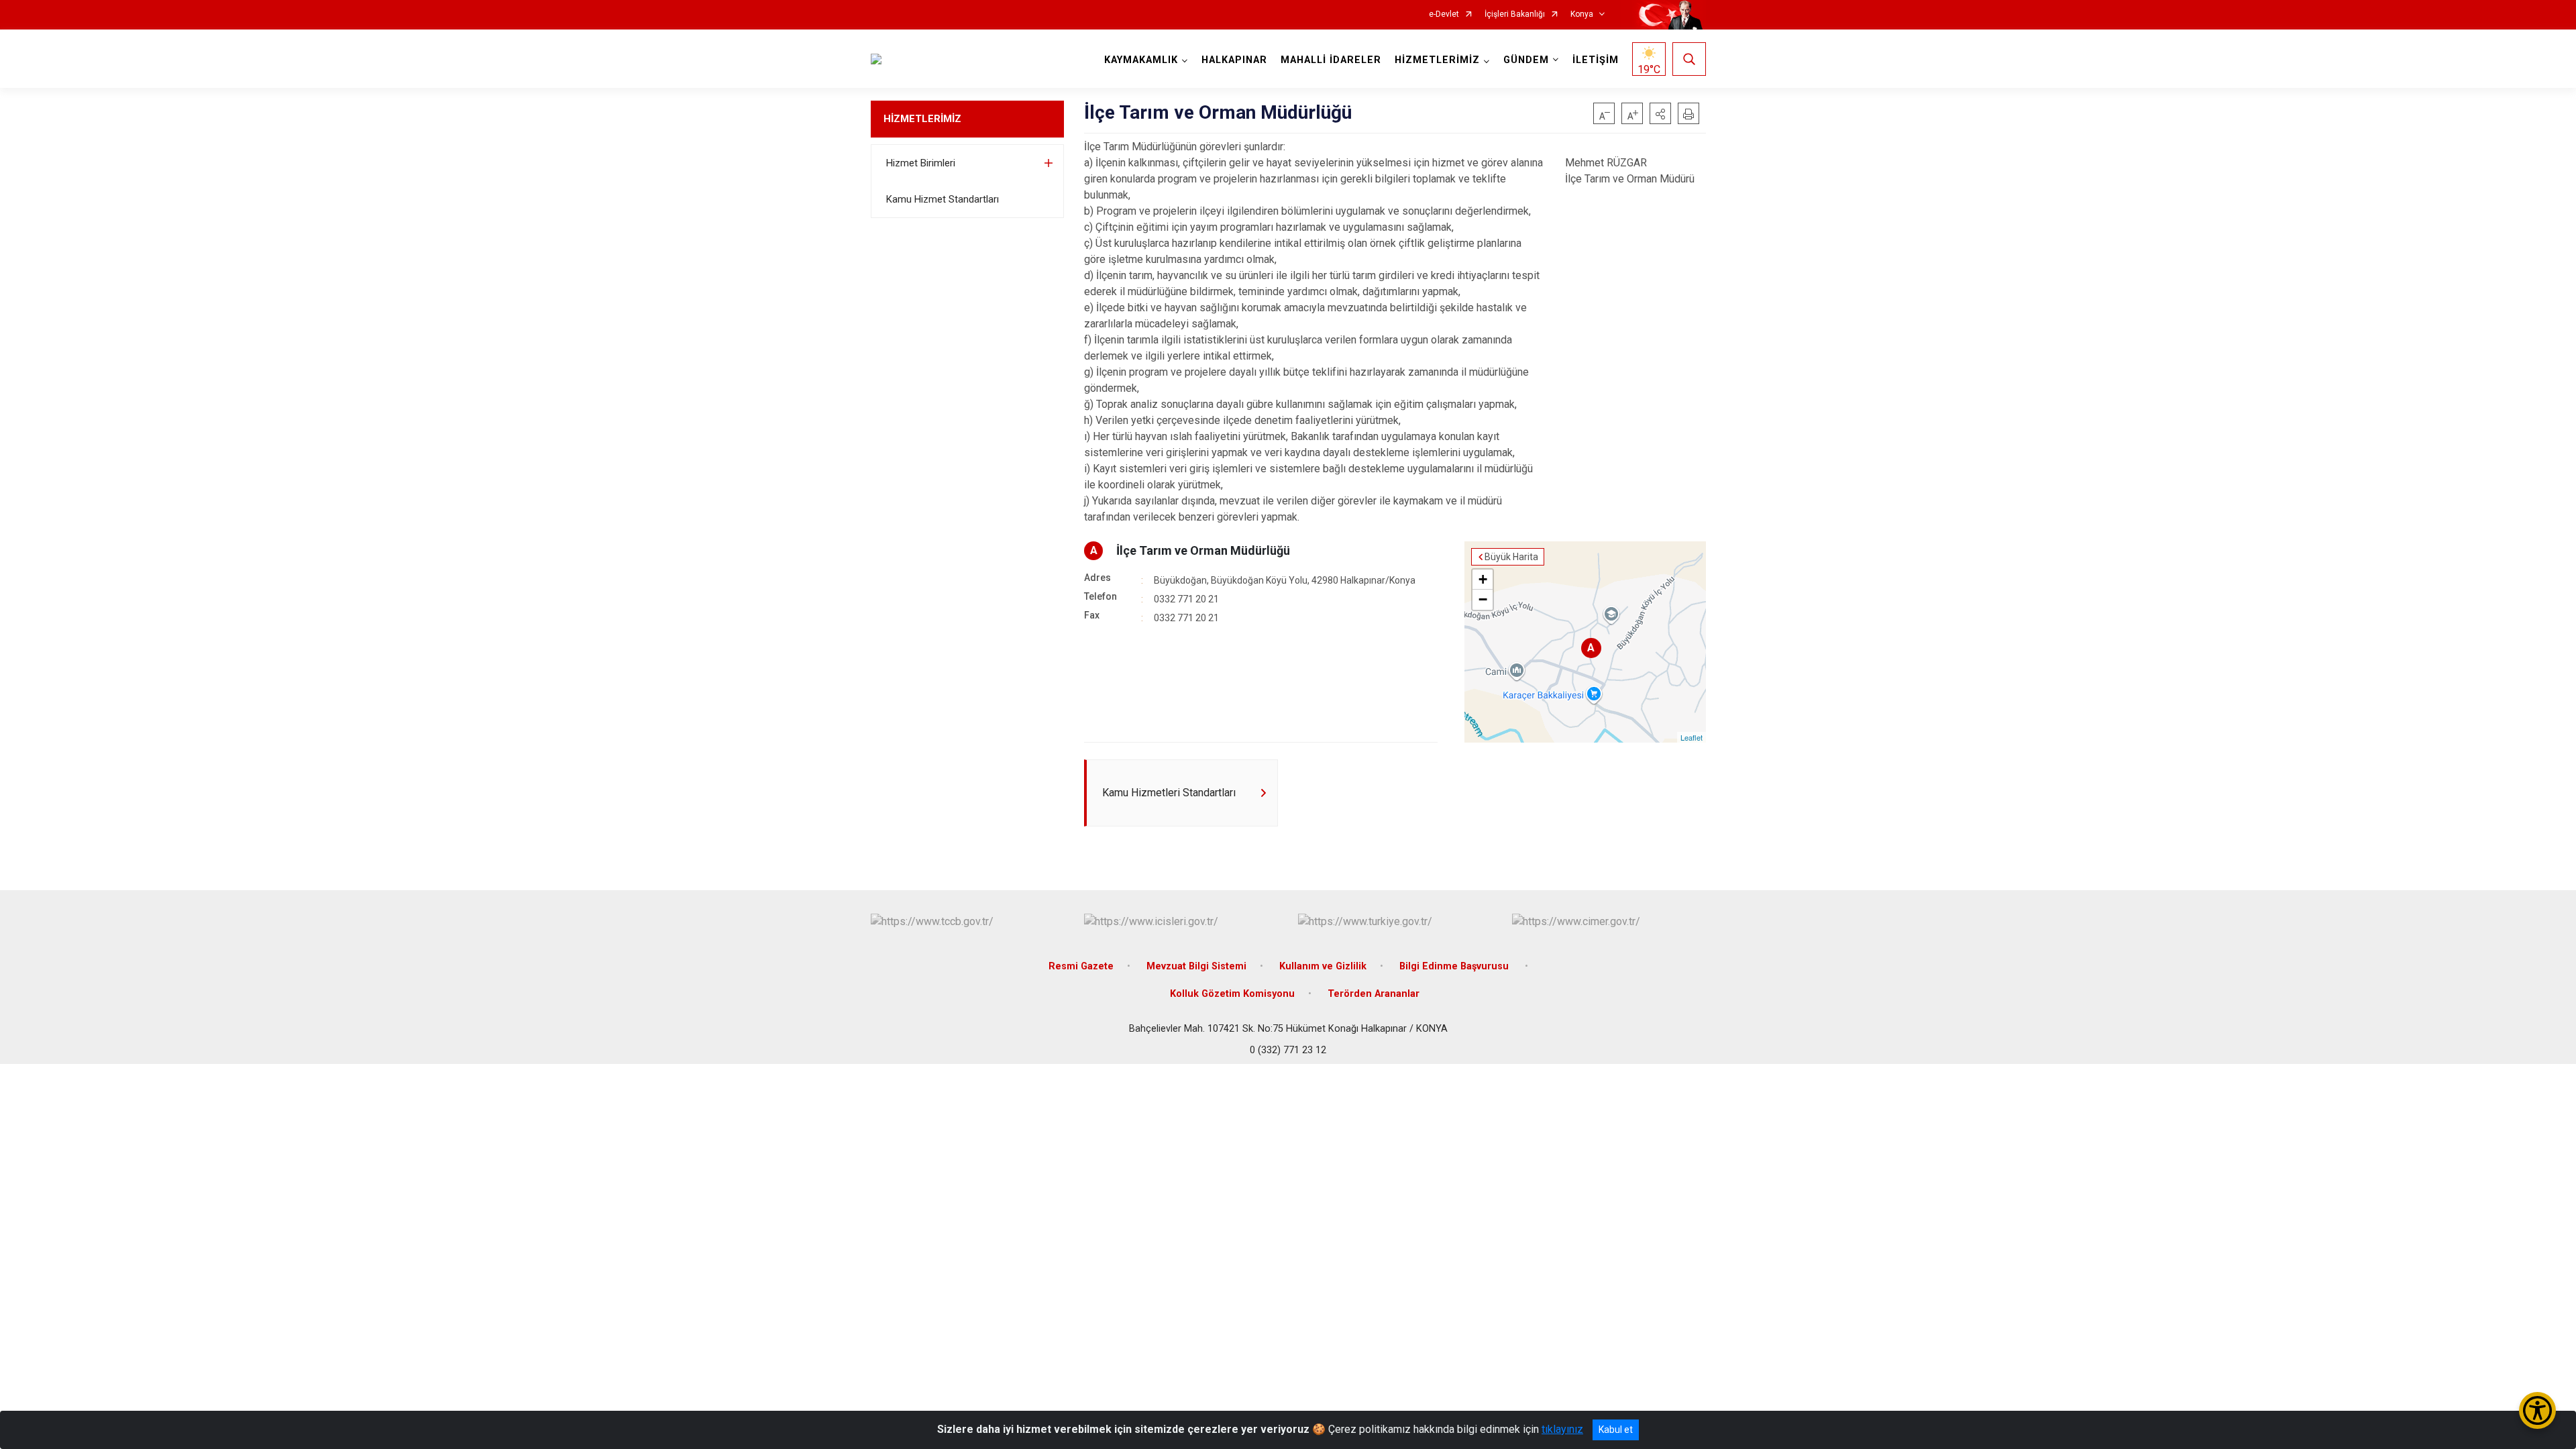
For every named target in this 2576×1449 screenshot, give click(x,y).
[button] (1660, 113)
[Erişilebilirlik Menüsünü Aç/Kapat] (2537, 1410)
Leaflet (1692, 737)
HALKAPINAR (1234, 60)
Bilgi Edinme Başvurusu (1455, 966)
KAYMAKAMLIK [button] (1141, 60)
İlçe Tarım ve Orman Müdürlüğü (1203, 550)
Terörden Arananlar (1374, 994)
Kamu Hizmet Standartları (943, 199)
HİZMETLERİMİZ (922, 119)
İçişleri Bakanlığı (1515, 14)
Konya (1582, 14)
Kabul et (1616, 1430)
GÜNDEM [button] (1526, 60)
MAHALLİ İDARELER (1331, 60)
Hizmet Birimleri (921, 163)
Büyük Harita (1511, 557)
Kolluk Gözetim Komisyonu (1232, 994)
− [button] (1483, 599)
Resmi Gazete (1081, 966)
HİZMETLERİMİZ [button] (1437, 60)
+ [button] (1483, 579)
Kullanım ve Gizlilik (1323, 966)
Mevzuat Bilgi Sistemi (1196, 966)
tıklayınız (1562, 1429)
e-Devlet (1444, 14)
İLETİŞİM (1596, 60)
